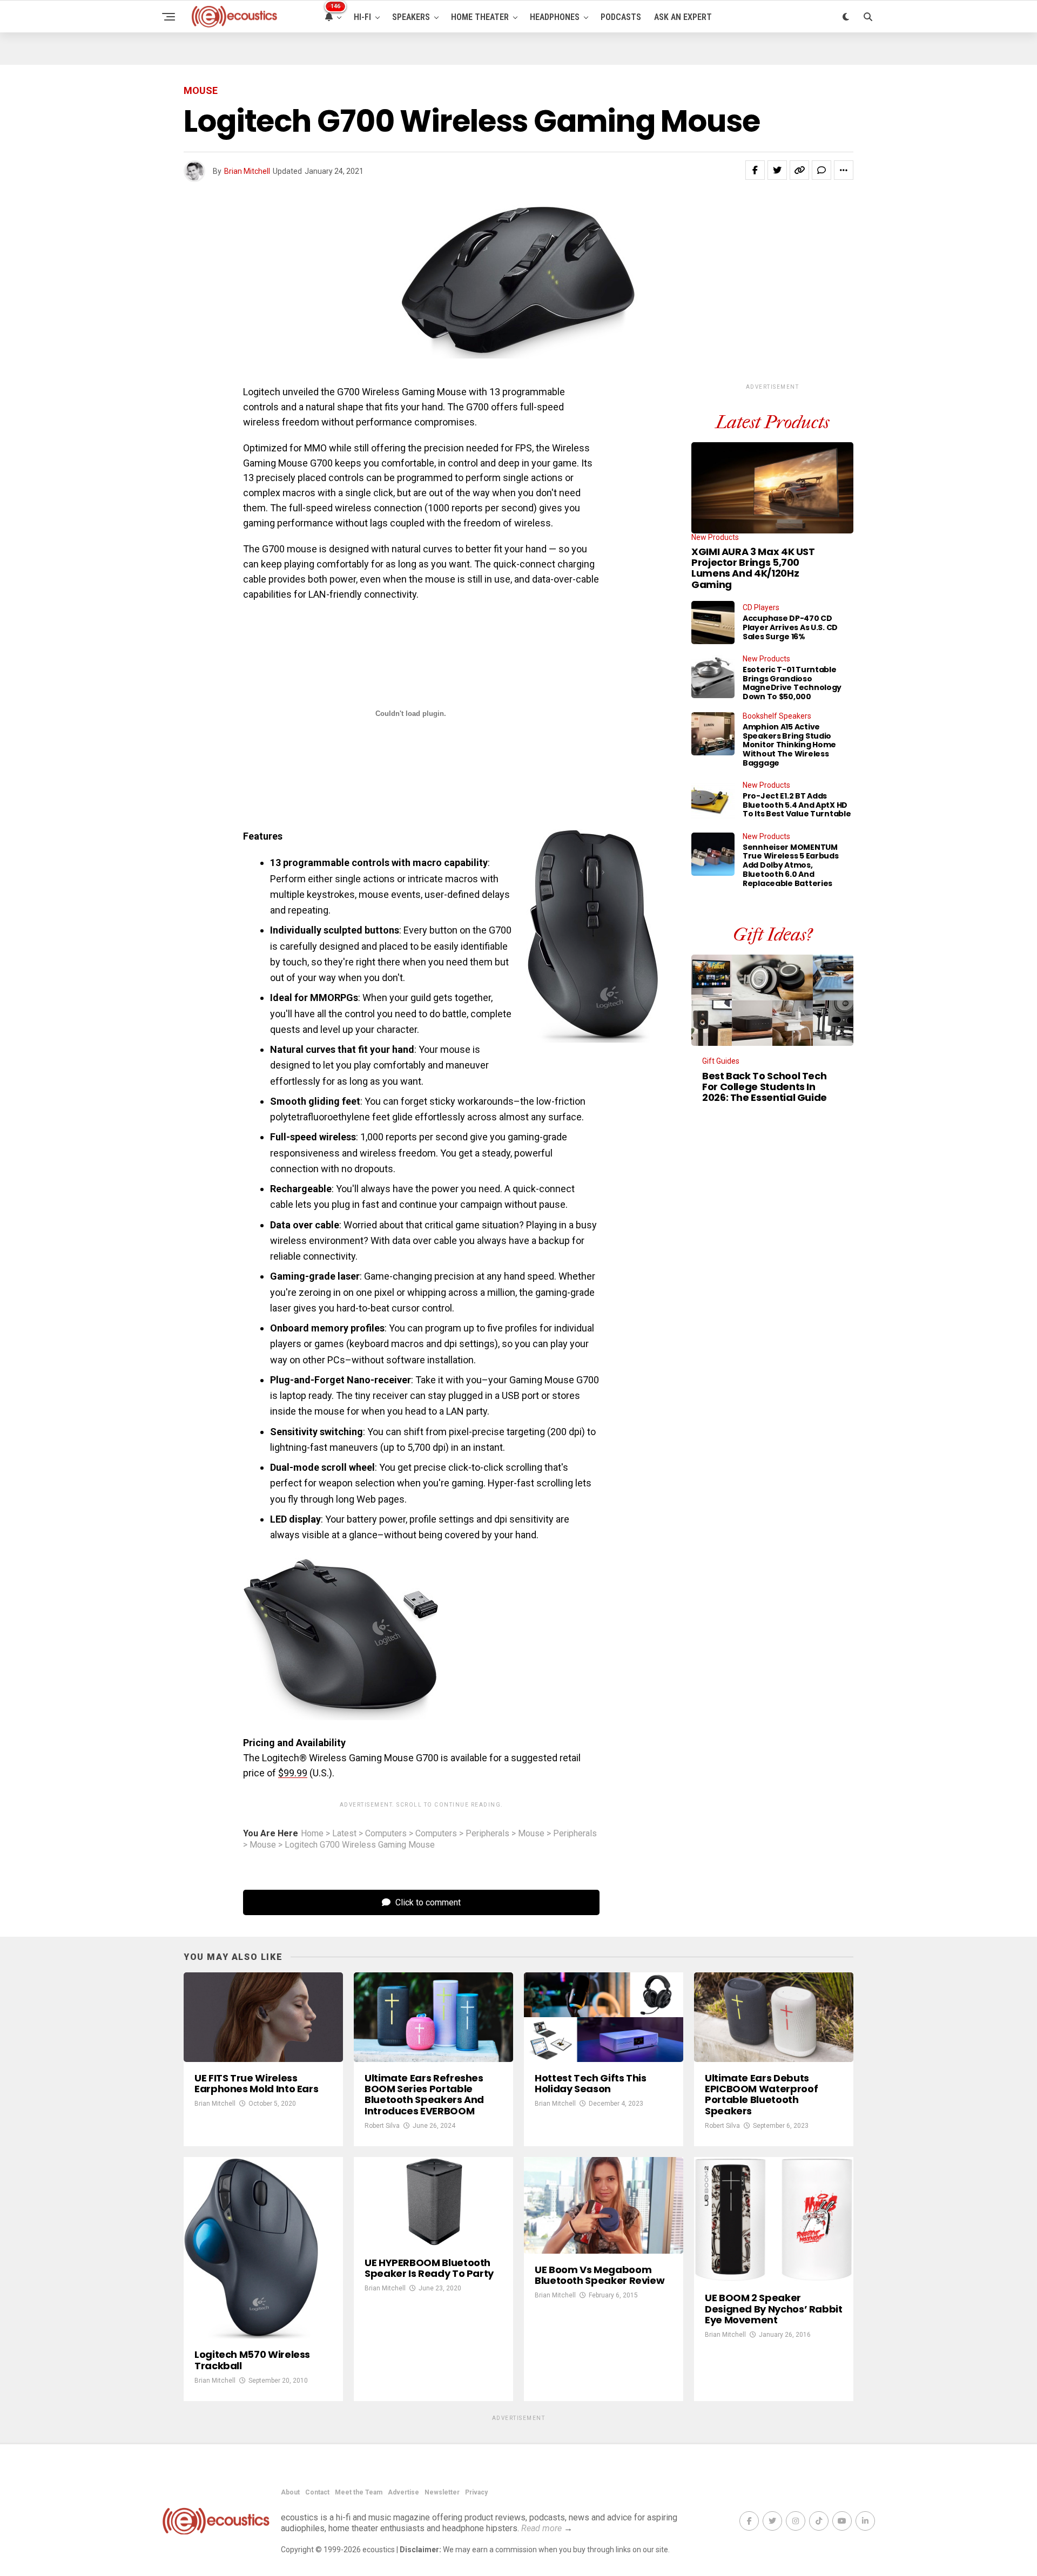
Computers (386, 1834)
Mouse (531, 1834)
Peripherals (487, 1834)
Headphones (555, 17)
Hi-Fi (362, 17)
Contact (317, 2492)
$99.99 (293, 1773)
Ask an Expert (683, 17)
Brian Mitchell (247, 171)
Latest (344, 1834)
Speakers (411, 17)
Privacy (476, 2492)
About (290, 2492)
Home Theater (480, 17)
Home (312, 1834)
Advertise (403, 2492)
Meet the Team (359, 2492)
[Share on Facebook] (755, 170)
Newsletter (442, 2492)
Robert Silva (382, 2126)
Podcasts (621, 17)
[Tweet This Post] (777, 170)
